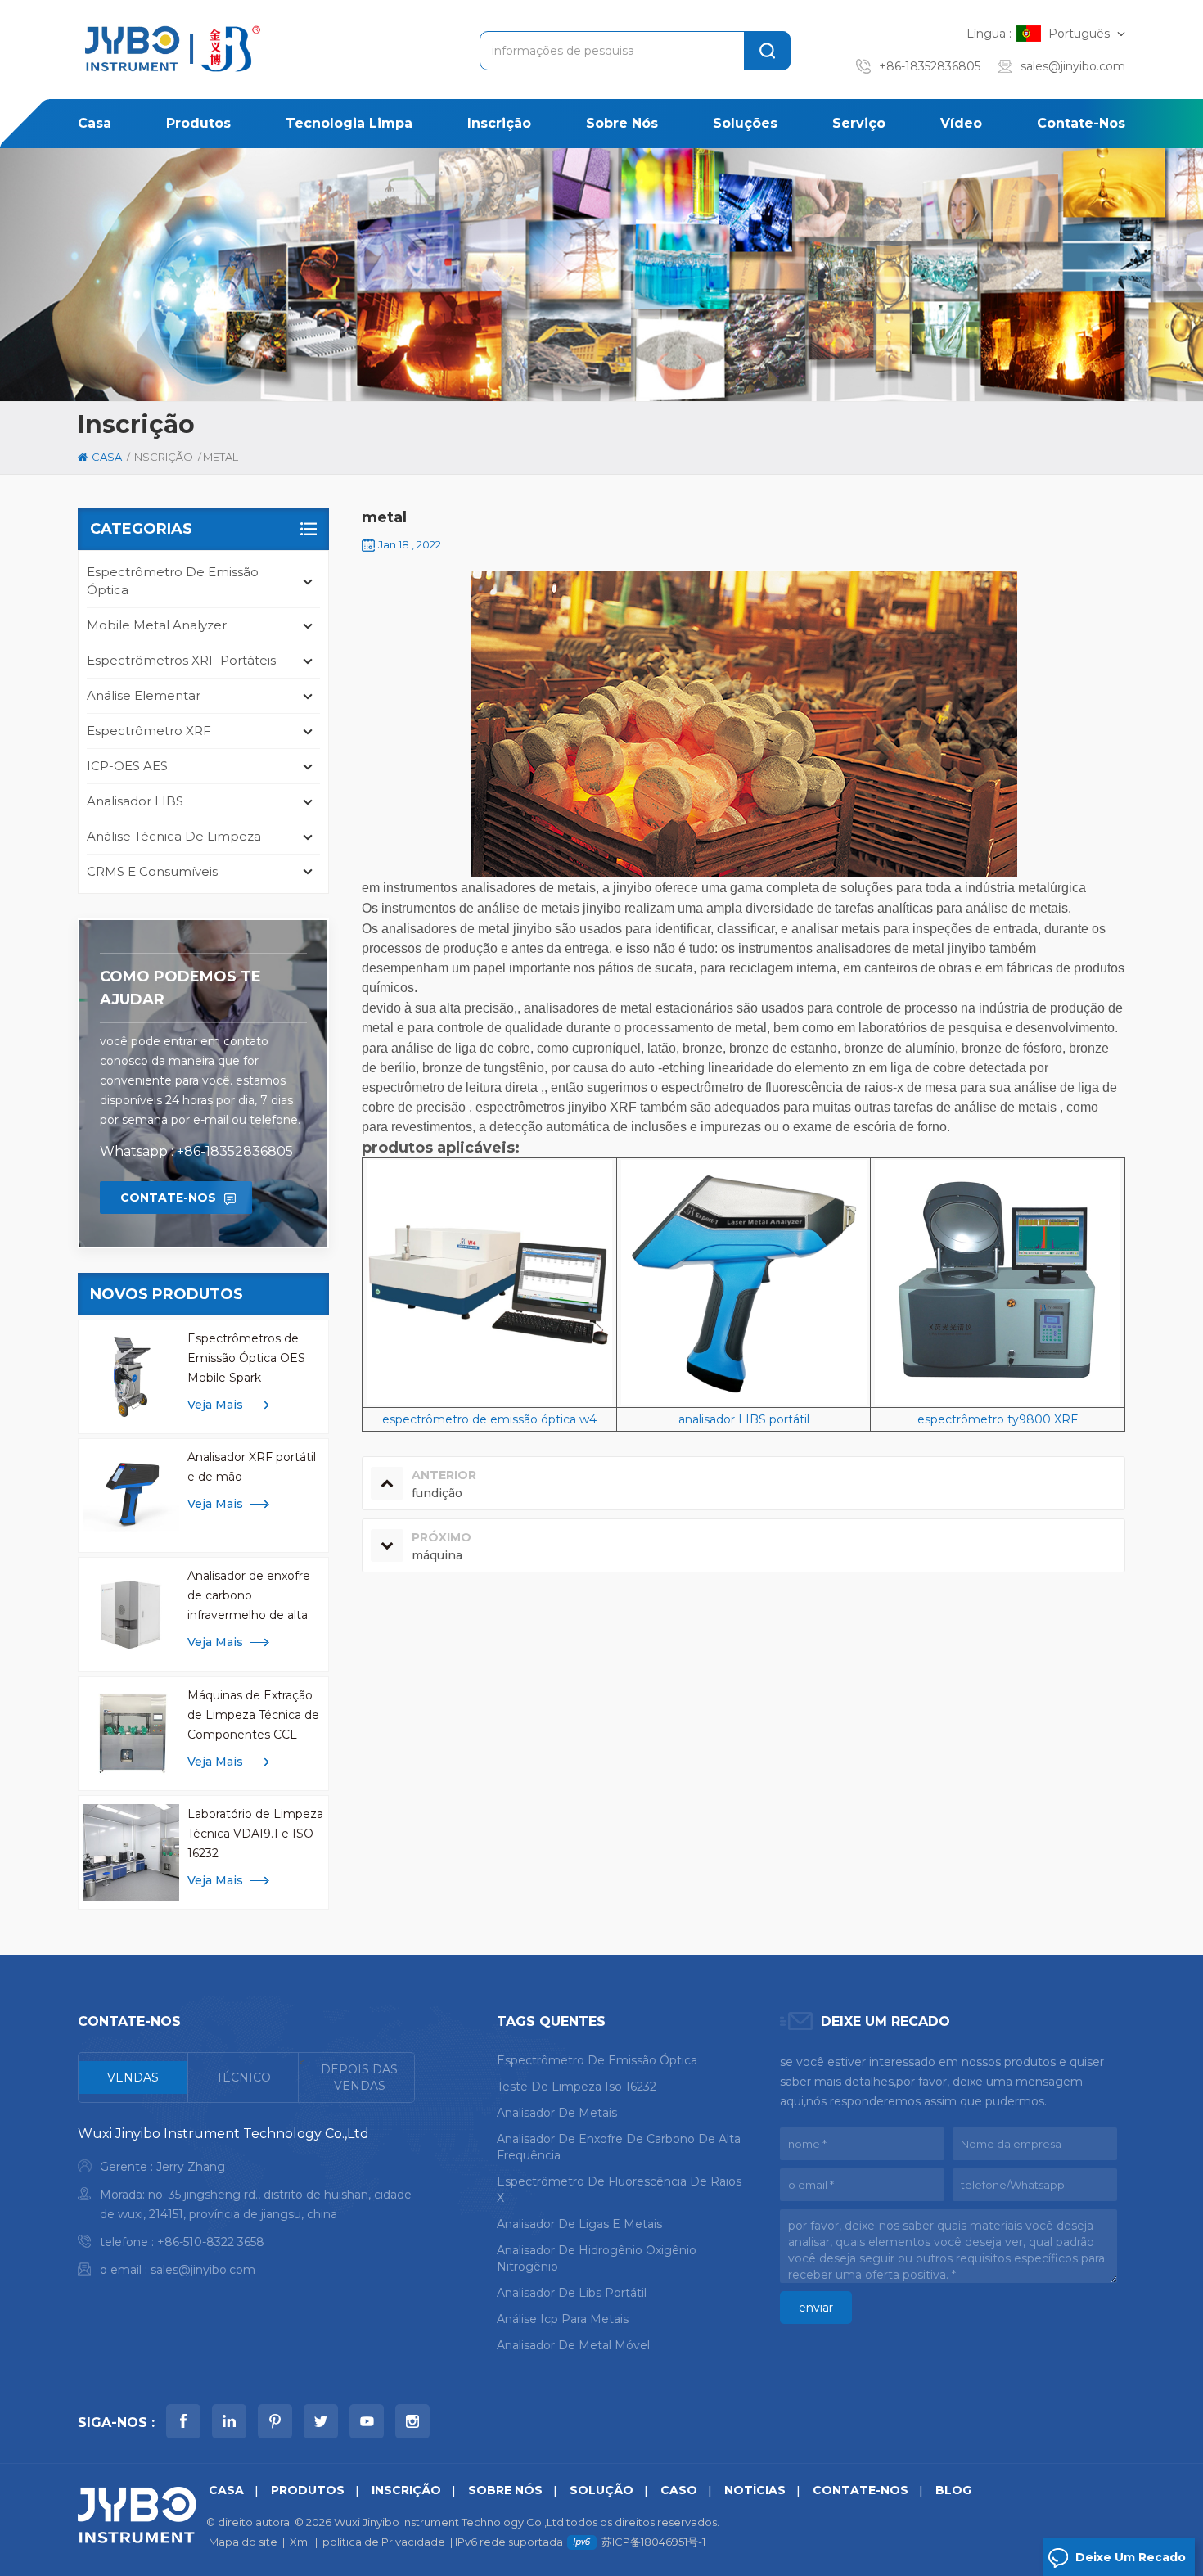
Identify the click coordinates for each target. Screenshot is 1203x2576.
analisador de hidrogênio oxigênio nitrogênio (597, 2258)
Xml (300, 2542)
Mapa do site (243, 2542)
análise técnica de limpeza (174, 836)
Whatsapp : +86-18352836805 (196, 1151)
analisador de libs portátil (572, 2293)
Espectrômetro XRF (149, 731)
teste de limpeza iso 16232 (577, 2087)
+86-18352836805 (930, 66)
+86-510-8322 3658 (211, 2242)
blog (953, 2490)
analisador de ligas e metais (579, 2224)
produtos (198, 123)
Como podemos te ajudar (180, 988)
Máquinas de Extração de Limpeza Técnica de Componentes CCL (253, 1715)
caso (679, 2490)
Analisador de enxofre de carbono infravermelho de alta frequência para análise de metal (252, 1597)
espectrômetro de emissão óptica (173, 581)
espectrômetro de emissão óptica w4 (489, 1419)
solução (601, 2490)
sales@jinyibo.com (1073, 66)
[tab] (133, 2077)
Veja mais (215, 1405)
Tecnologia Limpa (349, 123)
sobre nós (622, 123)
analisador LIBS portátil (744, 1419)
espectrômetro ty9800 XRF (998, 1419)
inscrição (499, 123)
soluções (745, 123)
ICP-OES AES (127, 766)
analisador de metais (557, 2113)
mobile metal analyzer (157, 625)
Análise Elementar (144, 695)
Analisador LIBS (135, 801)
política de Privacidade (384, 2542)
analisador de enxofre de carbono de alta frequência (619, 2147)
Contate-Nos (1081, 123)
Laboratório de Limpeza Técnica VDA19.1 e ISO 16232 (255, 1834)
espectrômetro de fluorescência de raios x (619, 2190)
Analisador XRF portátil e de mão (252, 1467)
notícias (755, 2490)
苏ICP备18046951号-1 (653, 2542)
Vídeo (961, 123)
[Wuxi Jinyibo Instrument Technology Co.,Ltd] (170, 49)
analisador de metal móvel (573, 2345)
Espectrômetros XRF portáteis (181, 660)
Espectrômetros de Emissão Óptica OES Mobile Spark (246, 1358)
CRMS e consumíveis (152, 871)
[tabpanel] (246, 2206)
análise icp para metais (563, 2319)
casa (95, 123)
